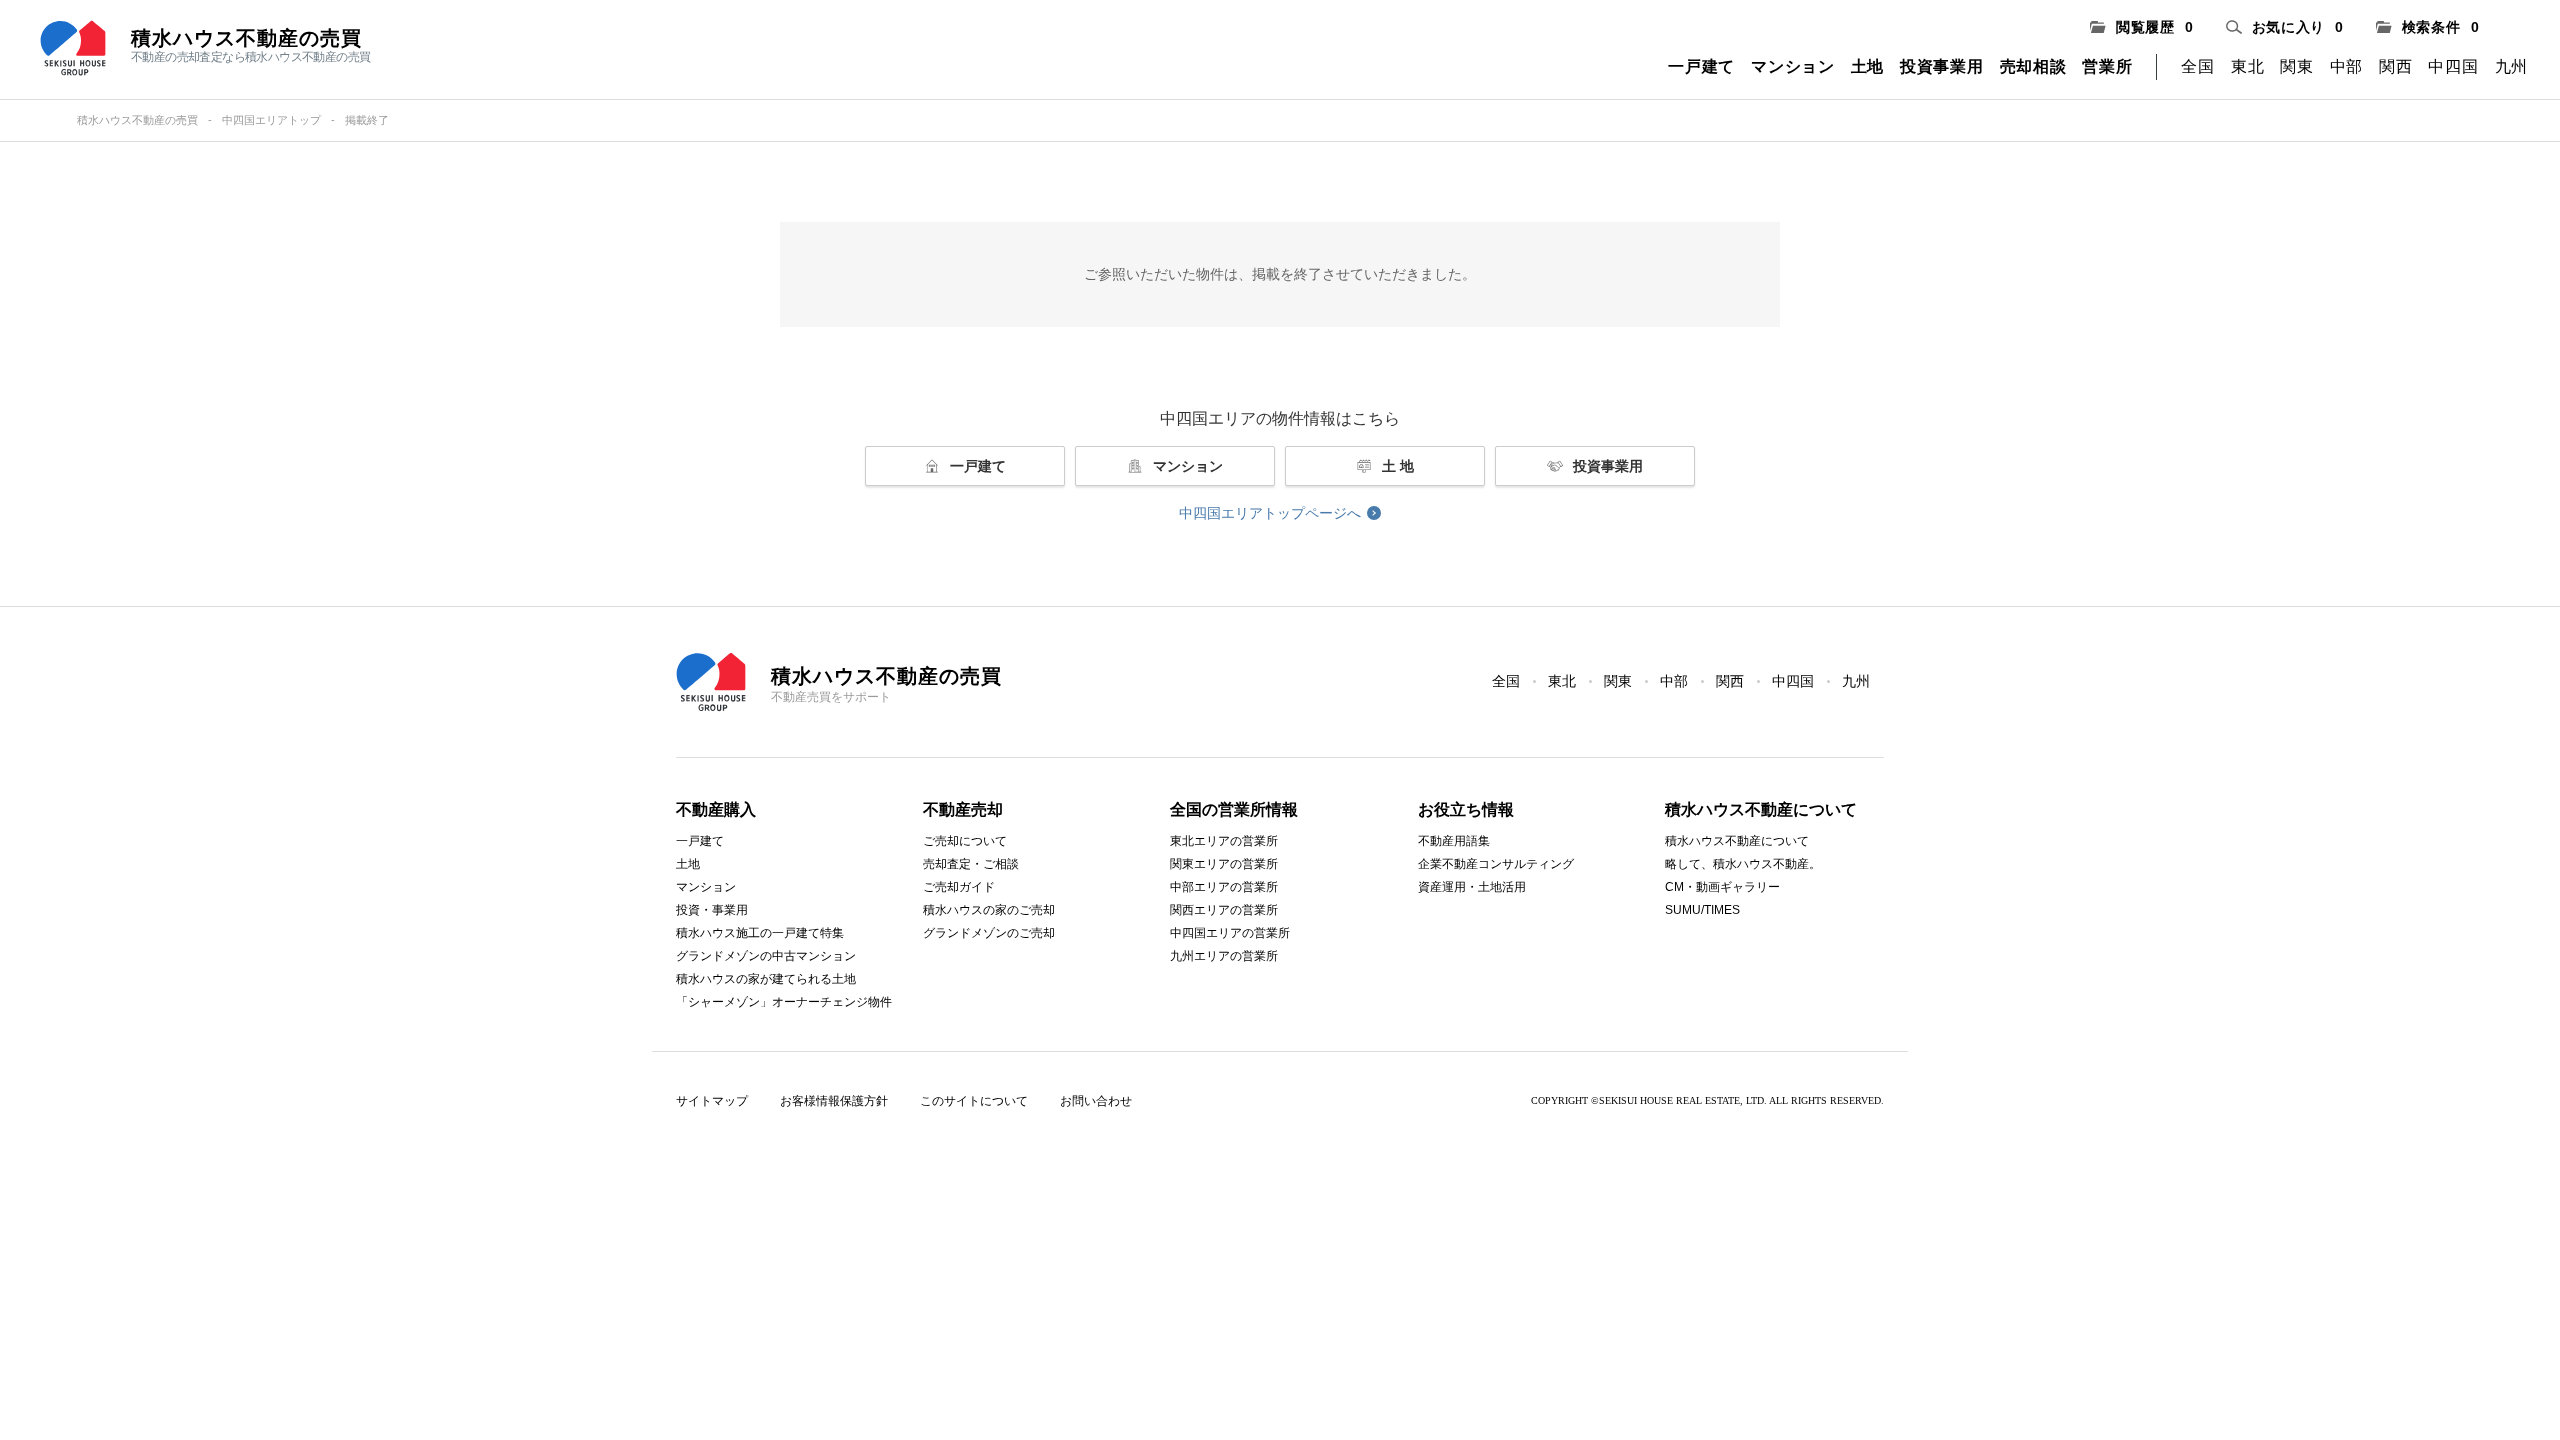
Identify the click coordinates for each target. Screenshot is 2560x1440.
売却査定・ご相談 (971, 864)
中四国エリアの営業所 (1230, 933)
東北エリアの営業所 (1224, 841)
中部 (2346, 66)
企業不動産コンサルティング (1496, 864)
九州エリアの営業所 (1224, 956)
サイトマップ (712, 1101)
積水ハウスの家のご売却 (989, 910)
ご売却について (965, 841)
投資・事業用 (712, 910)
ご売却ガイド (959, 887)
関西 (2395, 66)
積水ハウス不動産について (1737, 841)
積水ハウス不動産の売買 (137, 120)
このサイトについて (974, 1101)
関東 (2296, 66)
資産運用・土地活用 (1472, 887)
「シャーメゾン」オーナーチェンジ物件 (784, 1002)
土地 (1867, 66)
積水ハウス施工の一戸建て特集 (760, 933)
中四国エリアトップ (271, 120)
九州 (2511, 66)
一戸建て (1701, 66)
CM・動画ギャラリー (1722, 887)
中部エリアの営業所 (1224, 887)
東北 (2247, 66)
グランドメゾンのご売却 (989, 933)
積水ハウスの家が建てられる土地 (766, 979)
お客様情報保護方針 (834, 1101)
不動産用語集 (1454, 841)
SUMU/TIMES (1702, 910)
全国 (2197, 66)
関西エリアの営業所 (1224, 910)
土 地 (1398, 466)
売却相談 (2033, 66)
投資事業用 (1942, 66)
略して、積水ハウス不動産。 (1743, 864)
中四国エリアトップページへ (1270, 513)
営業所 (2107, 66)
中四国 (2453, 66)
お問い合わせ (1096, 1101)
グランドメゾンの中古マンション (766, 956)
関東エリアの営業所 (1224, 864)
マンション (1793, 66)
